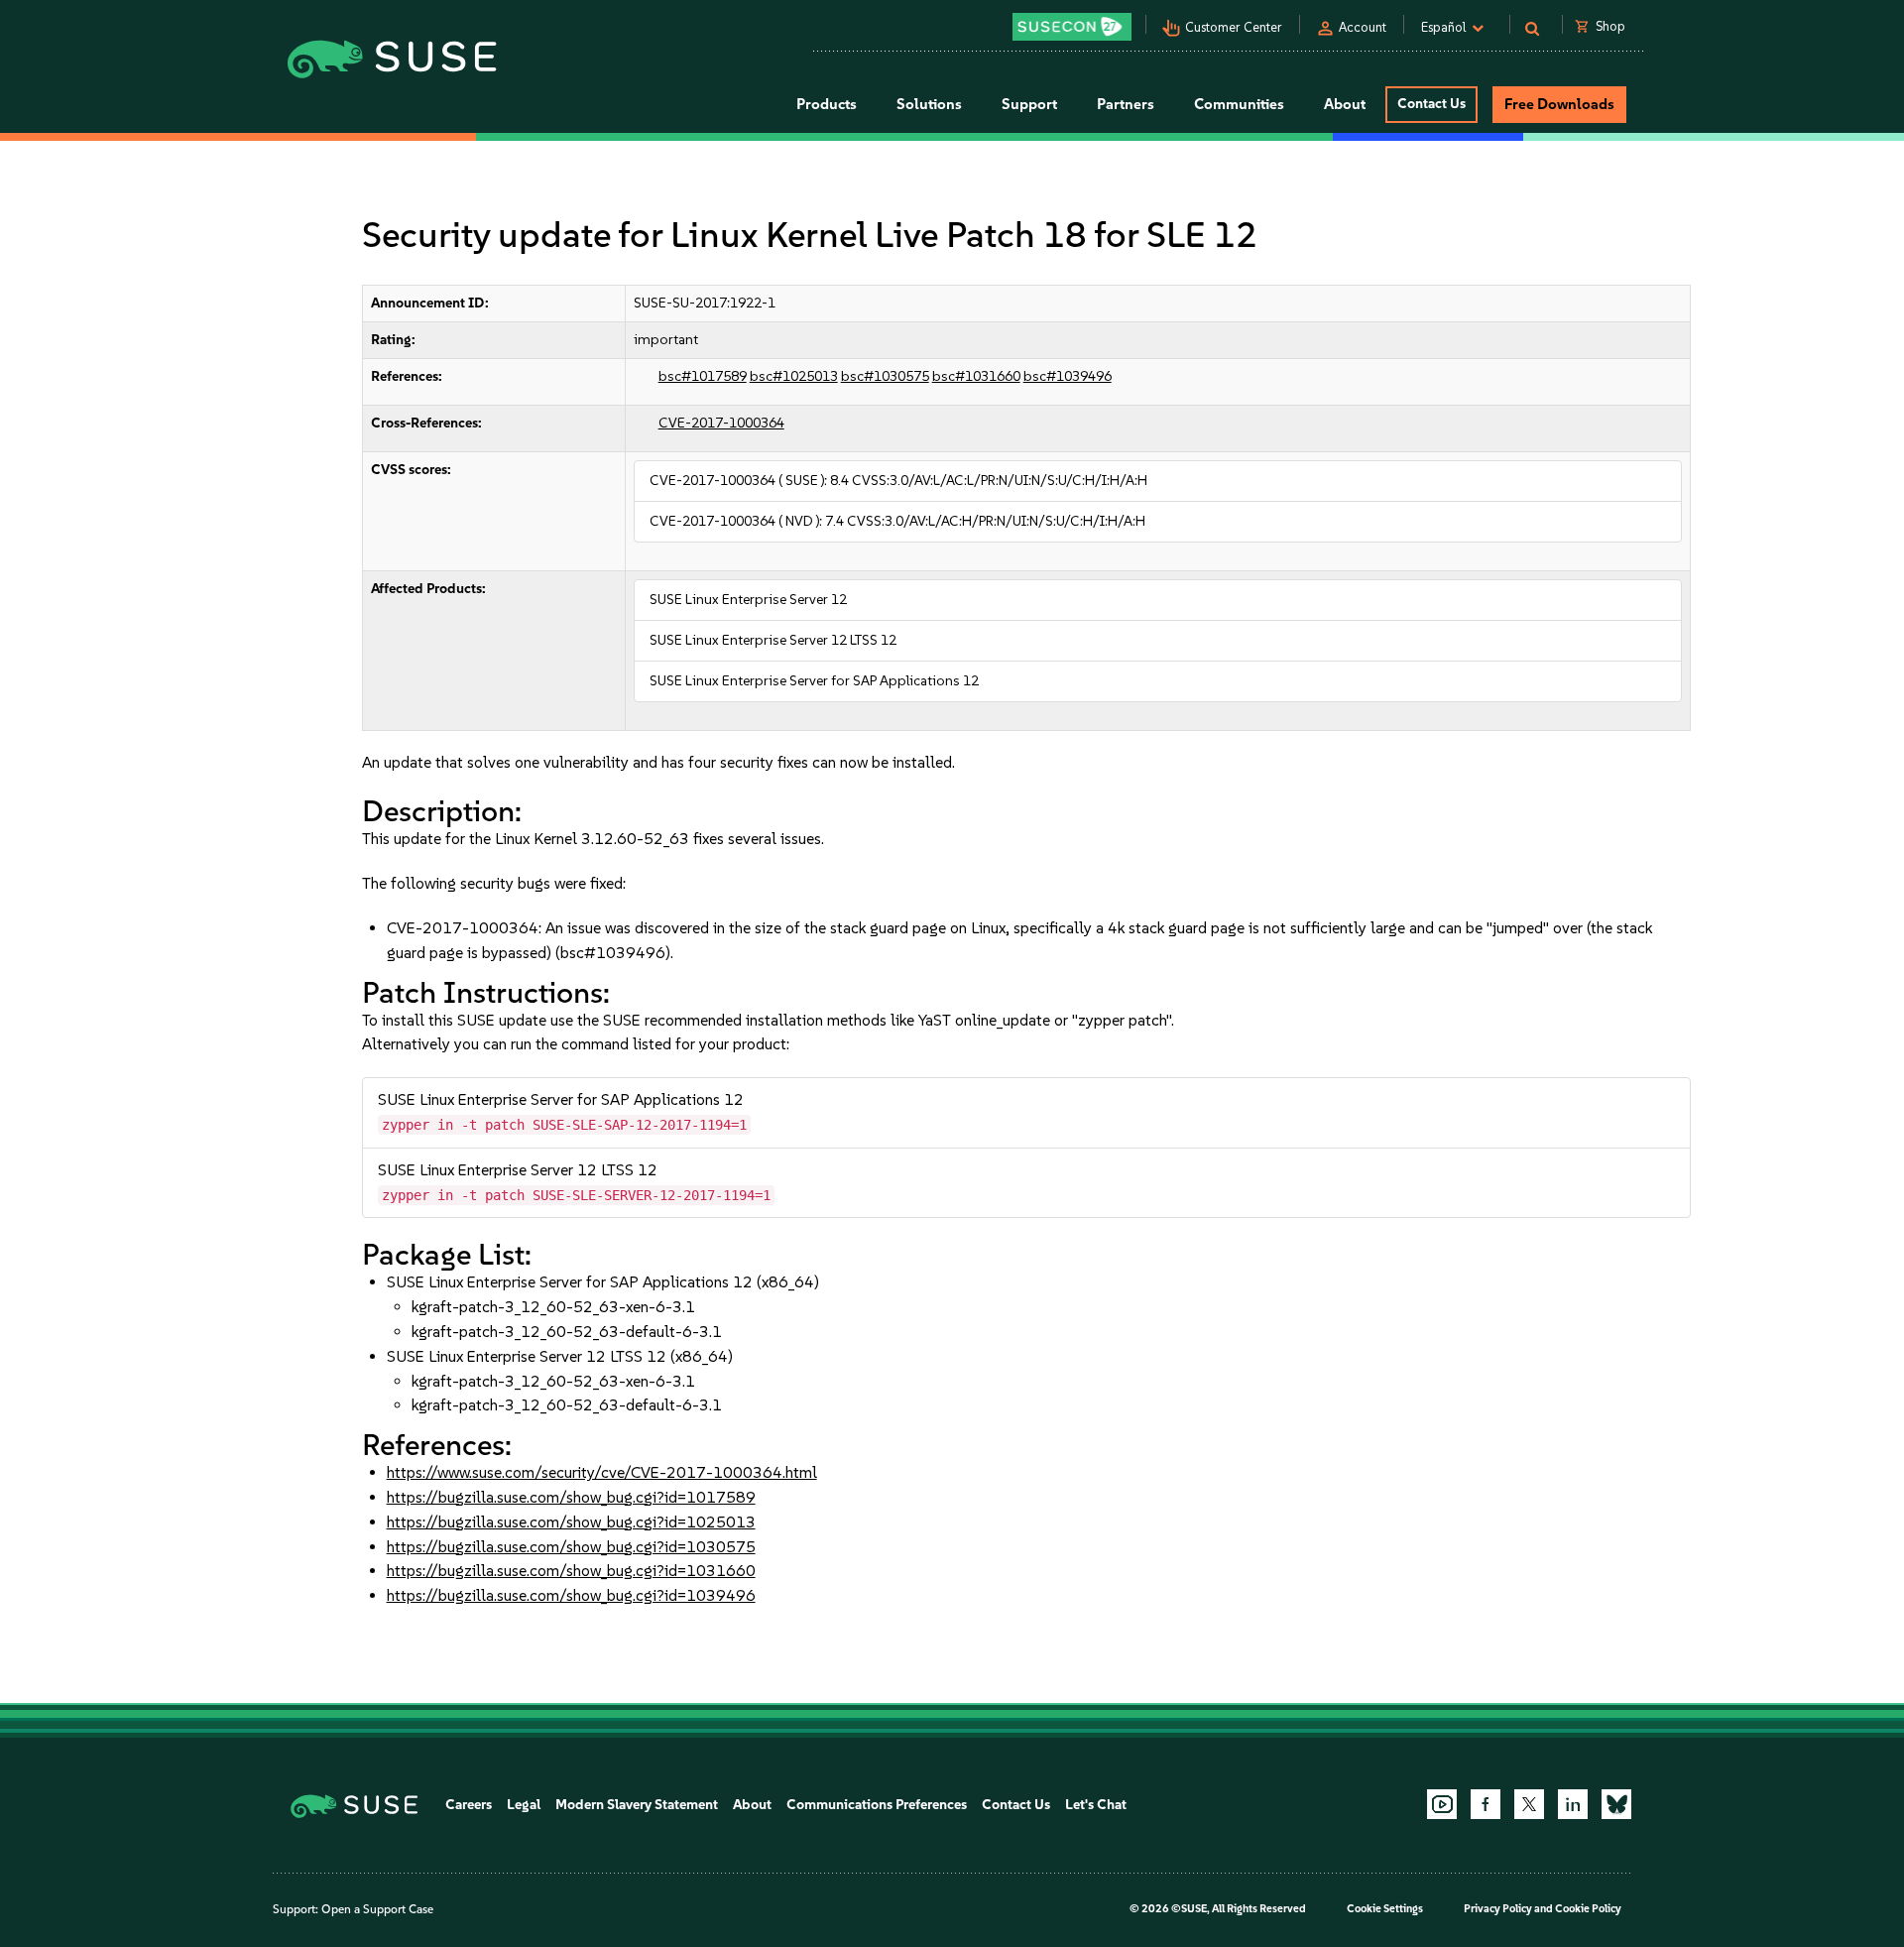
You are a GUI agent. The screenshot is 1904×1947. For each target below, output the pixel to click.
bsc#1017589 (703, 376)
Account (1363, 27)
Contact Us (1431, 104)
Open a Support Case (377, 1909)
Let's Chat (1096, 1805)
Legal (524, 1805)
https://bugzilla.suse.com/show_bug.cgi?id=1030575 (571, 1547)
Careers (469, 1805)
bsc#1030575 (885, 376)
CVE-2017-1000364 (721, 423)
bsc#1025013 (794, 376)
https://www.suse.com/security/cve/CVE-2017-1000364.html (602, 1472)
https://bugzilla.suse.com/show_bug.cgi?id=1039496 (571, 1595)
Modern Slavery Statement (637, 1805)
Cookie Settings (1385, 1909)
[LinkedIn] (1573, 1804)
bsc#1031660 (976, 376)
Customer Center (1234, 27)
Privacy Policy (1498, 1909)
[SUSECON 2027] (1072, 27)
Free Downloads (1559, 104)
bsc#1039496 (1068, 376)
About (752, 1805)
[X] (1529, 1804)
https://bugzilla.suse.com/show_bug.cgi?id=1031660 (571, 1571)
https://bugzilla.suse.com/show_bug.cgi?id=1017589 (571, 1497)
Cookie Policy (1588, 1909)
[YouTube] (1442, 1804)
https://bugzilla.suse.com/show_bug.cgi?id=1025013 (571, 1522)
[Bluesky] (1616, 1804)
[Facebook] (1486, 1804)
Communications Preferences (877, 1805)
